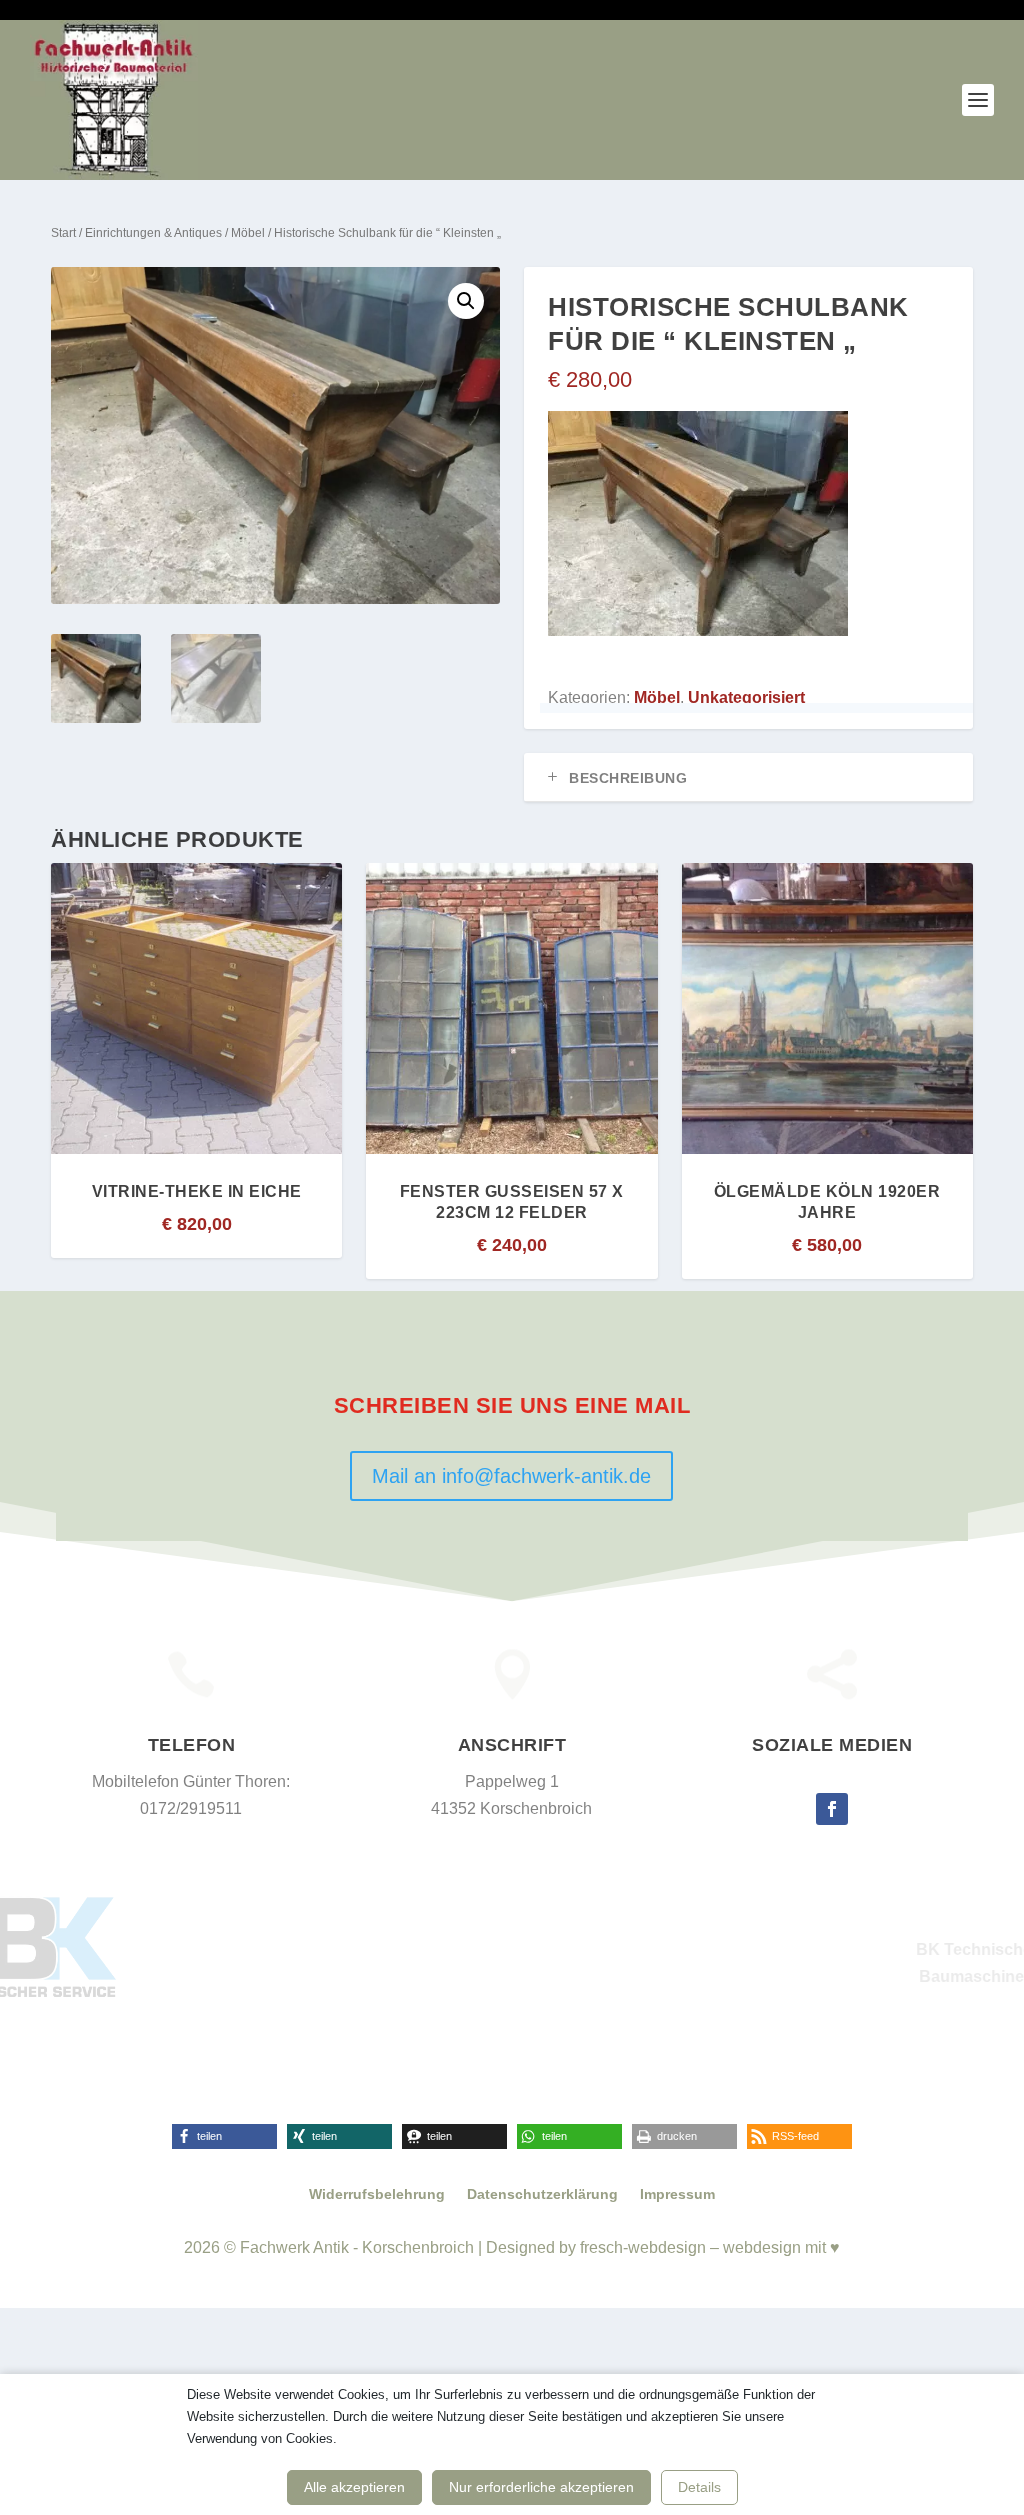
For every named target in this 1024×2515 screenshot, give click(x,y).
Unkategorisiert (746, 697)
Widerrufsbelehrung (377, 2194)
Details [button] (699, 2487)
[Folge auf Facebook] (832, 1809)
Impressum (677, 2194)
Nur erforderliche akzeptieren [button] (541, 2487)
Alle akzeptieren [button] (354, 2487)
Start (63, 233)
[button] (466, 301)
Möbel (248, 233)
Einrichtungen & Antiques (153, 233)
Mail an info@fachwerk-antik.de (511, 1476)
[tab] (748, 777)
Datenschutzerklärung (542, 2194)
